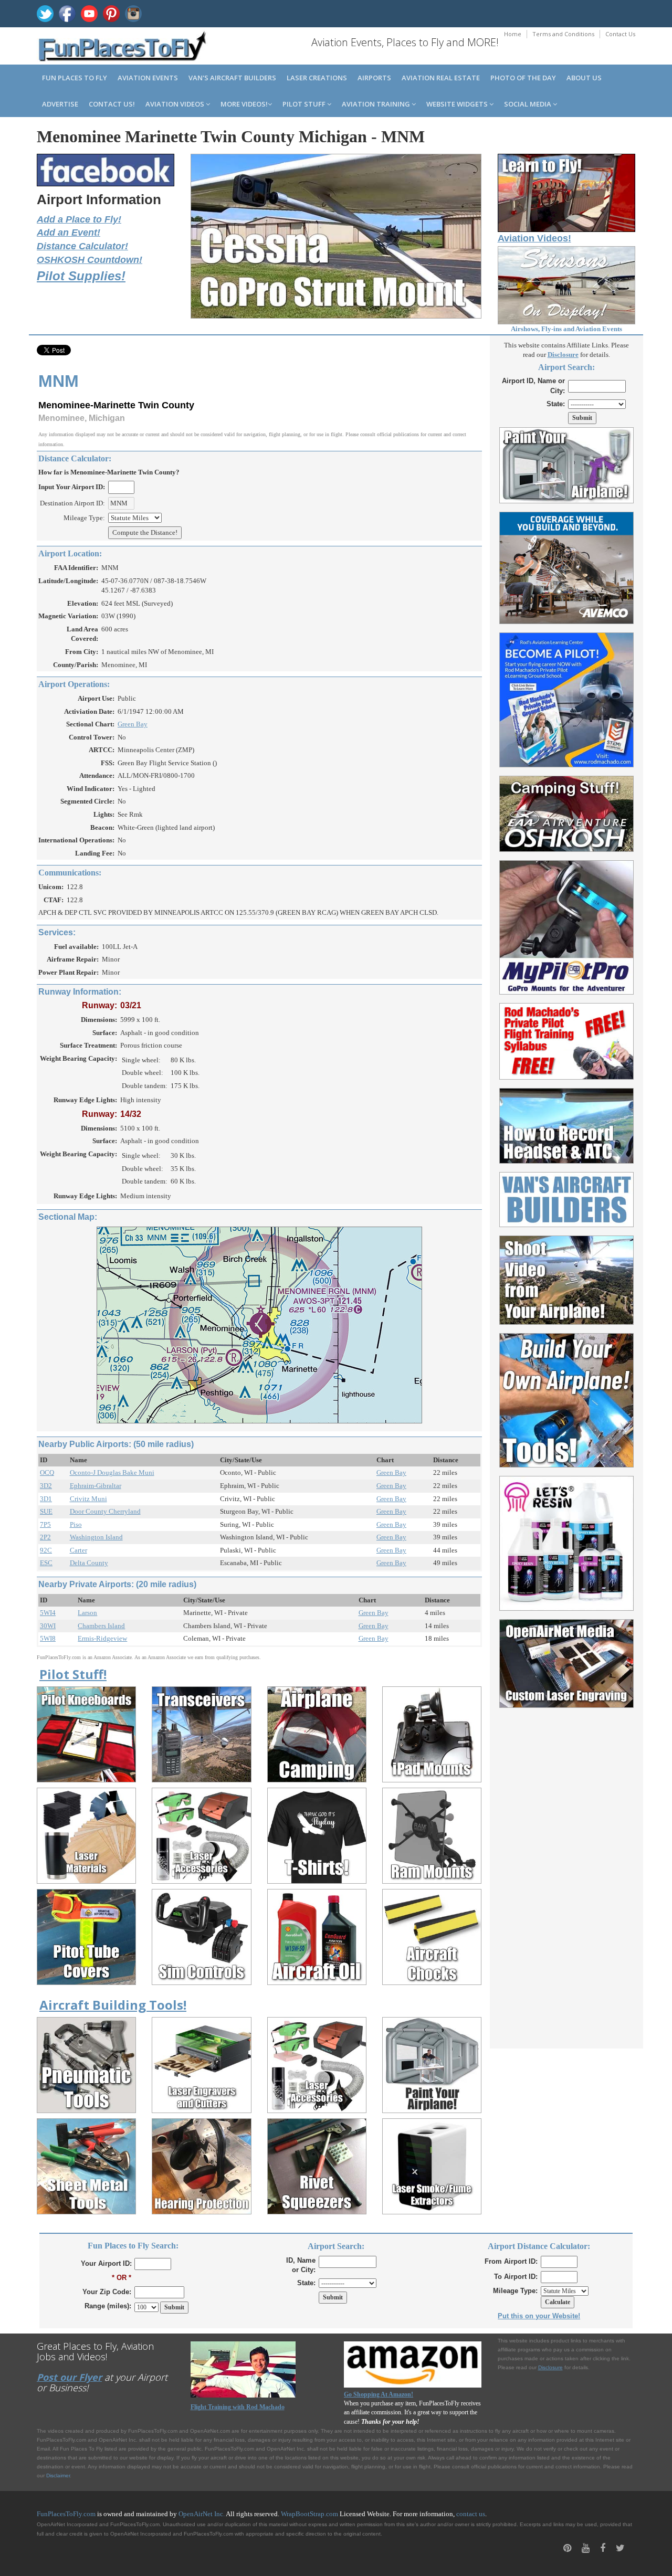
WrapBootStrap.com (309, 2514)
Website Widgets (458, 104)
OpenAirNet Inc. (202, 2514)
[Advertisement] (567, 1872)
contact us (471, 2514)
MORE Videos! (244, 104)
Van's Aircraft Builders (232, 78)
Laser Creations (317, 78)
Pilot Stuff (305, 104)
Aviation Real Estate (441, 78)
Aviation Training (377, 104)
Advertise (60, 104)
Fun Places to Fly (75, 78)
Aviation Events (148, 78)
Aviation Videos (176, 104)
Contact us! (112, 104)
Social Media (528, 104)
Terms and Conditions (563, 34)
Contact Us (620, 34)
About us (584, 78)
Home (513, 34)
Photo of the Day (523, 78)
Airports (374, 78)
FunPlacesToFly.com (66, 2514)
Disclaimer (58, 2475)
